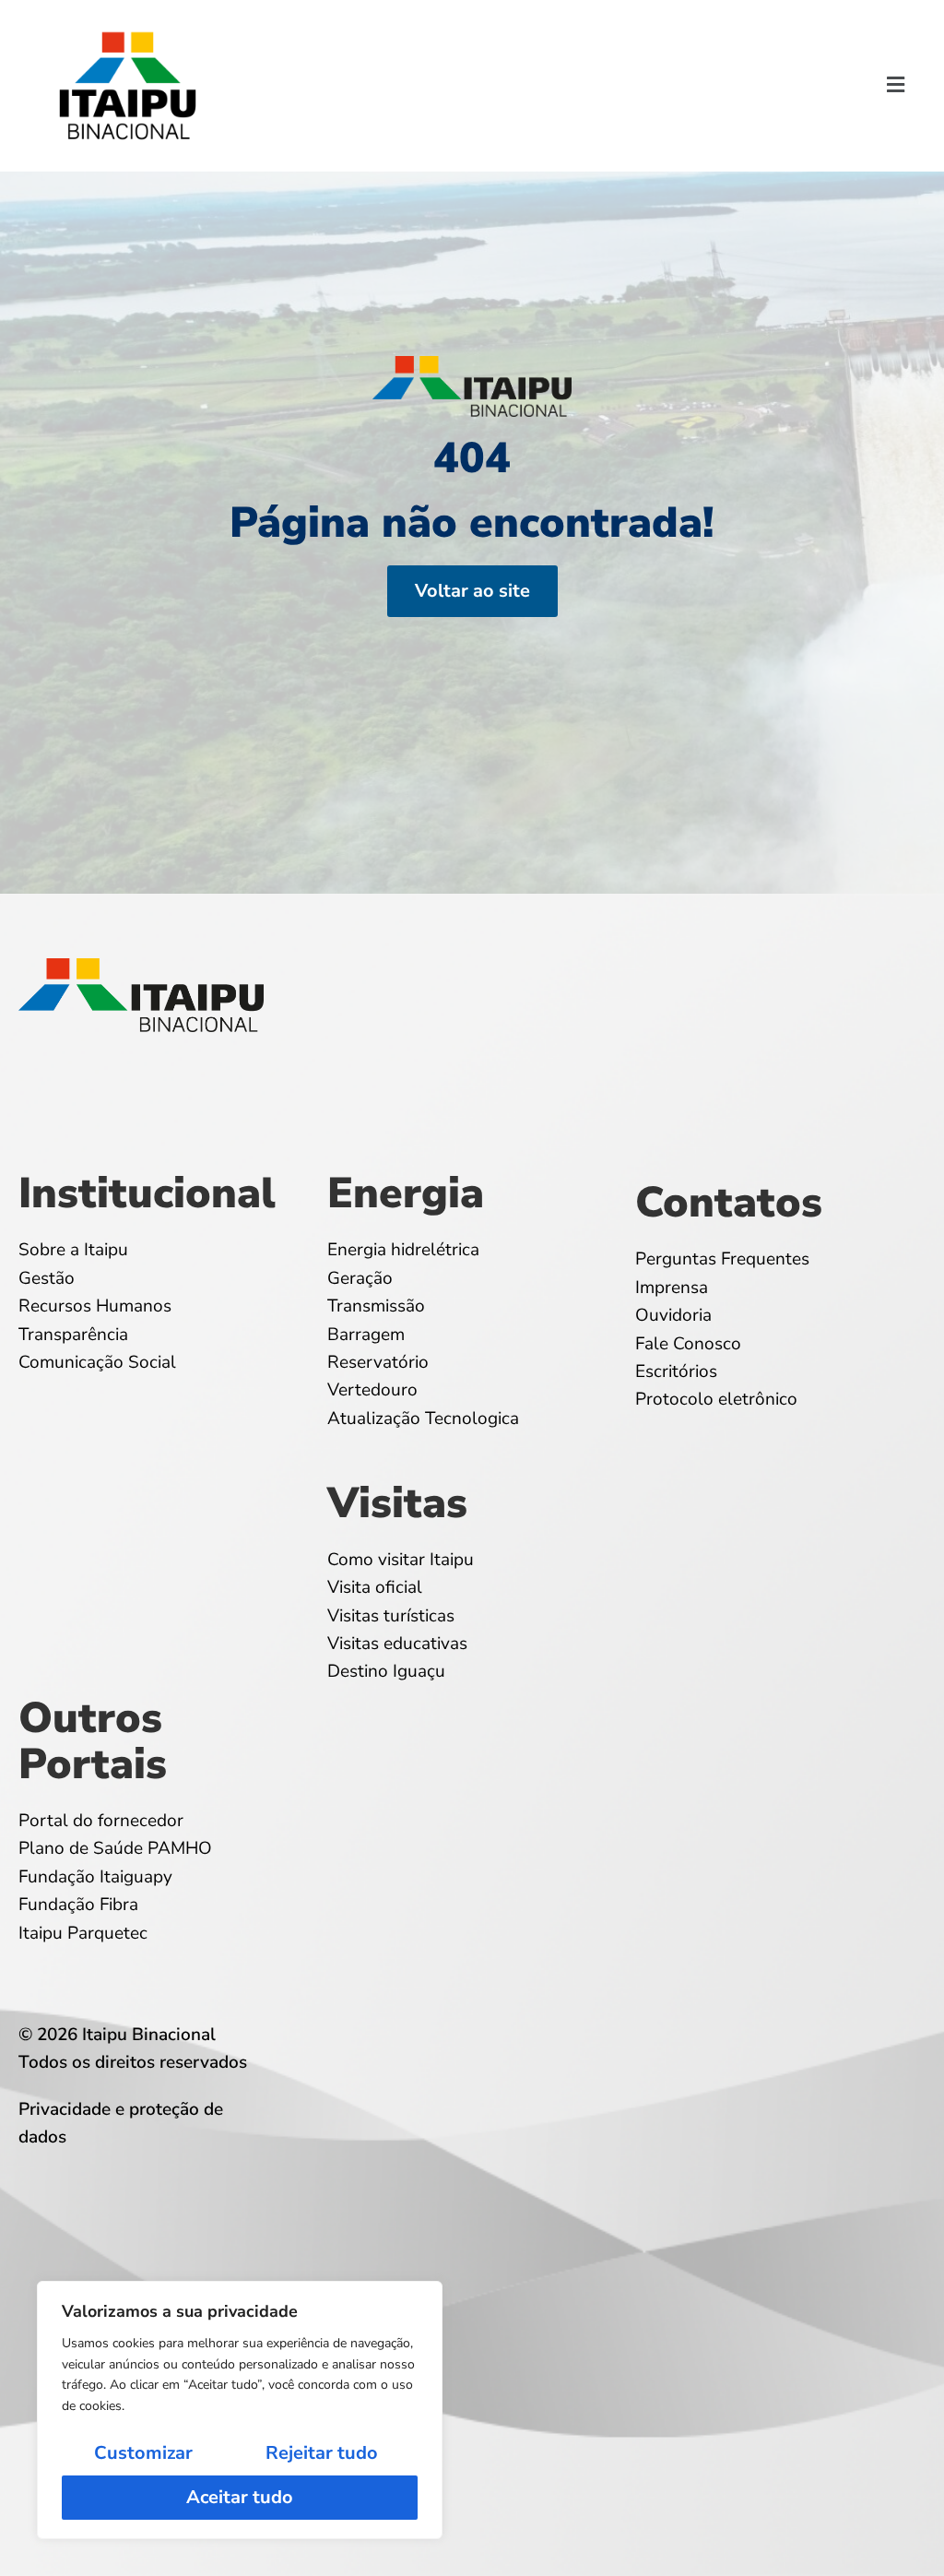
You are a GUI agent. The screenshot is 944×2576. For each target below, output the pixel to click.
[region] (240, 2410)
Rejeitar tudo (322, 2453)
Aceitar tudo (240, 2497)
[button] (896, 86)
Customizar (143, 2453)
